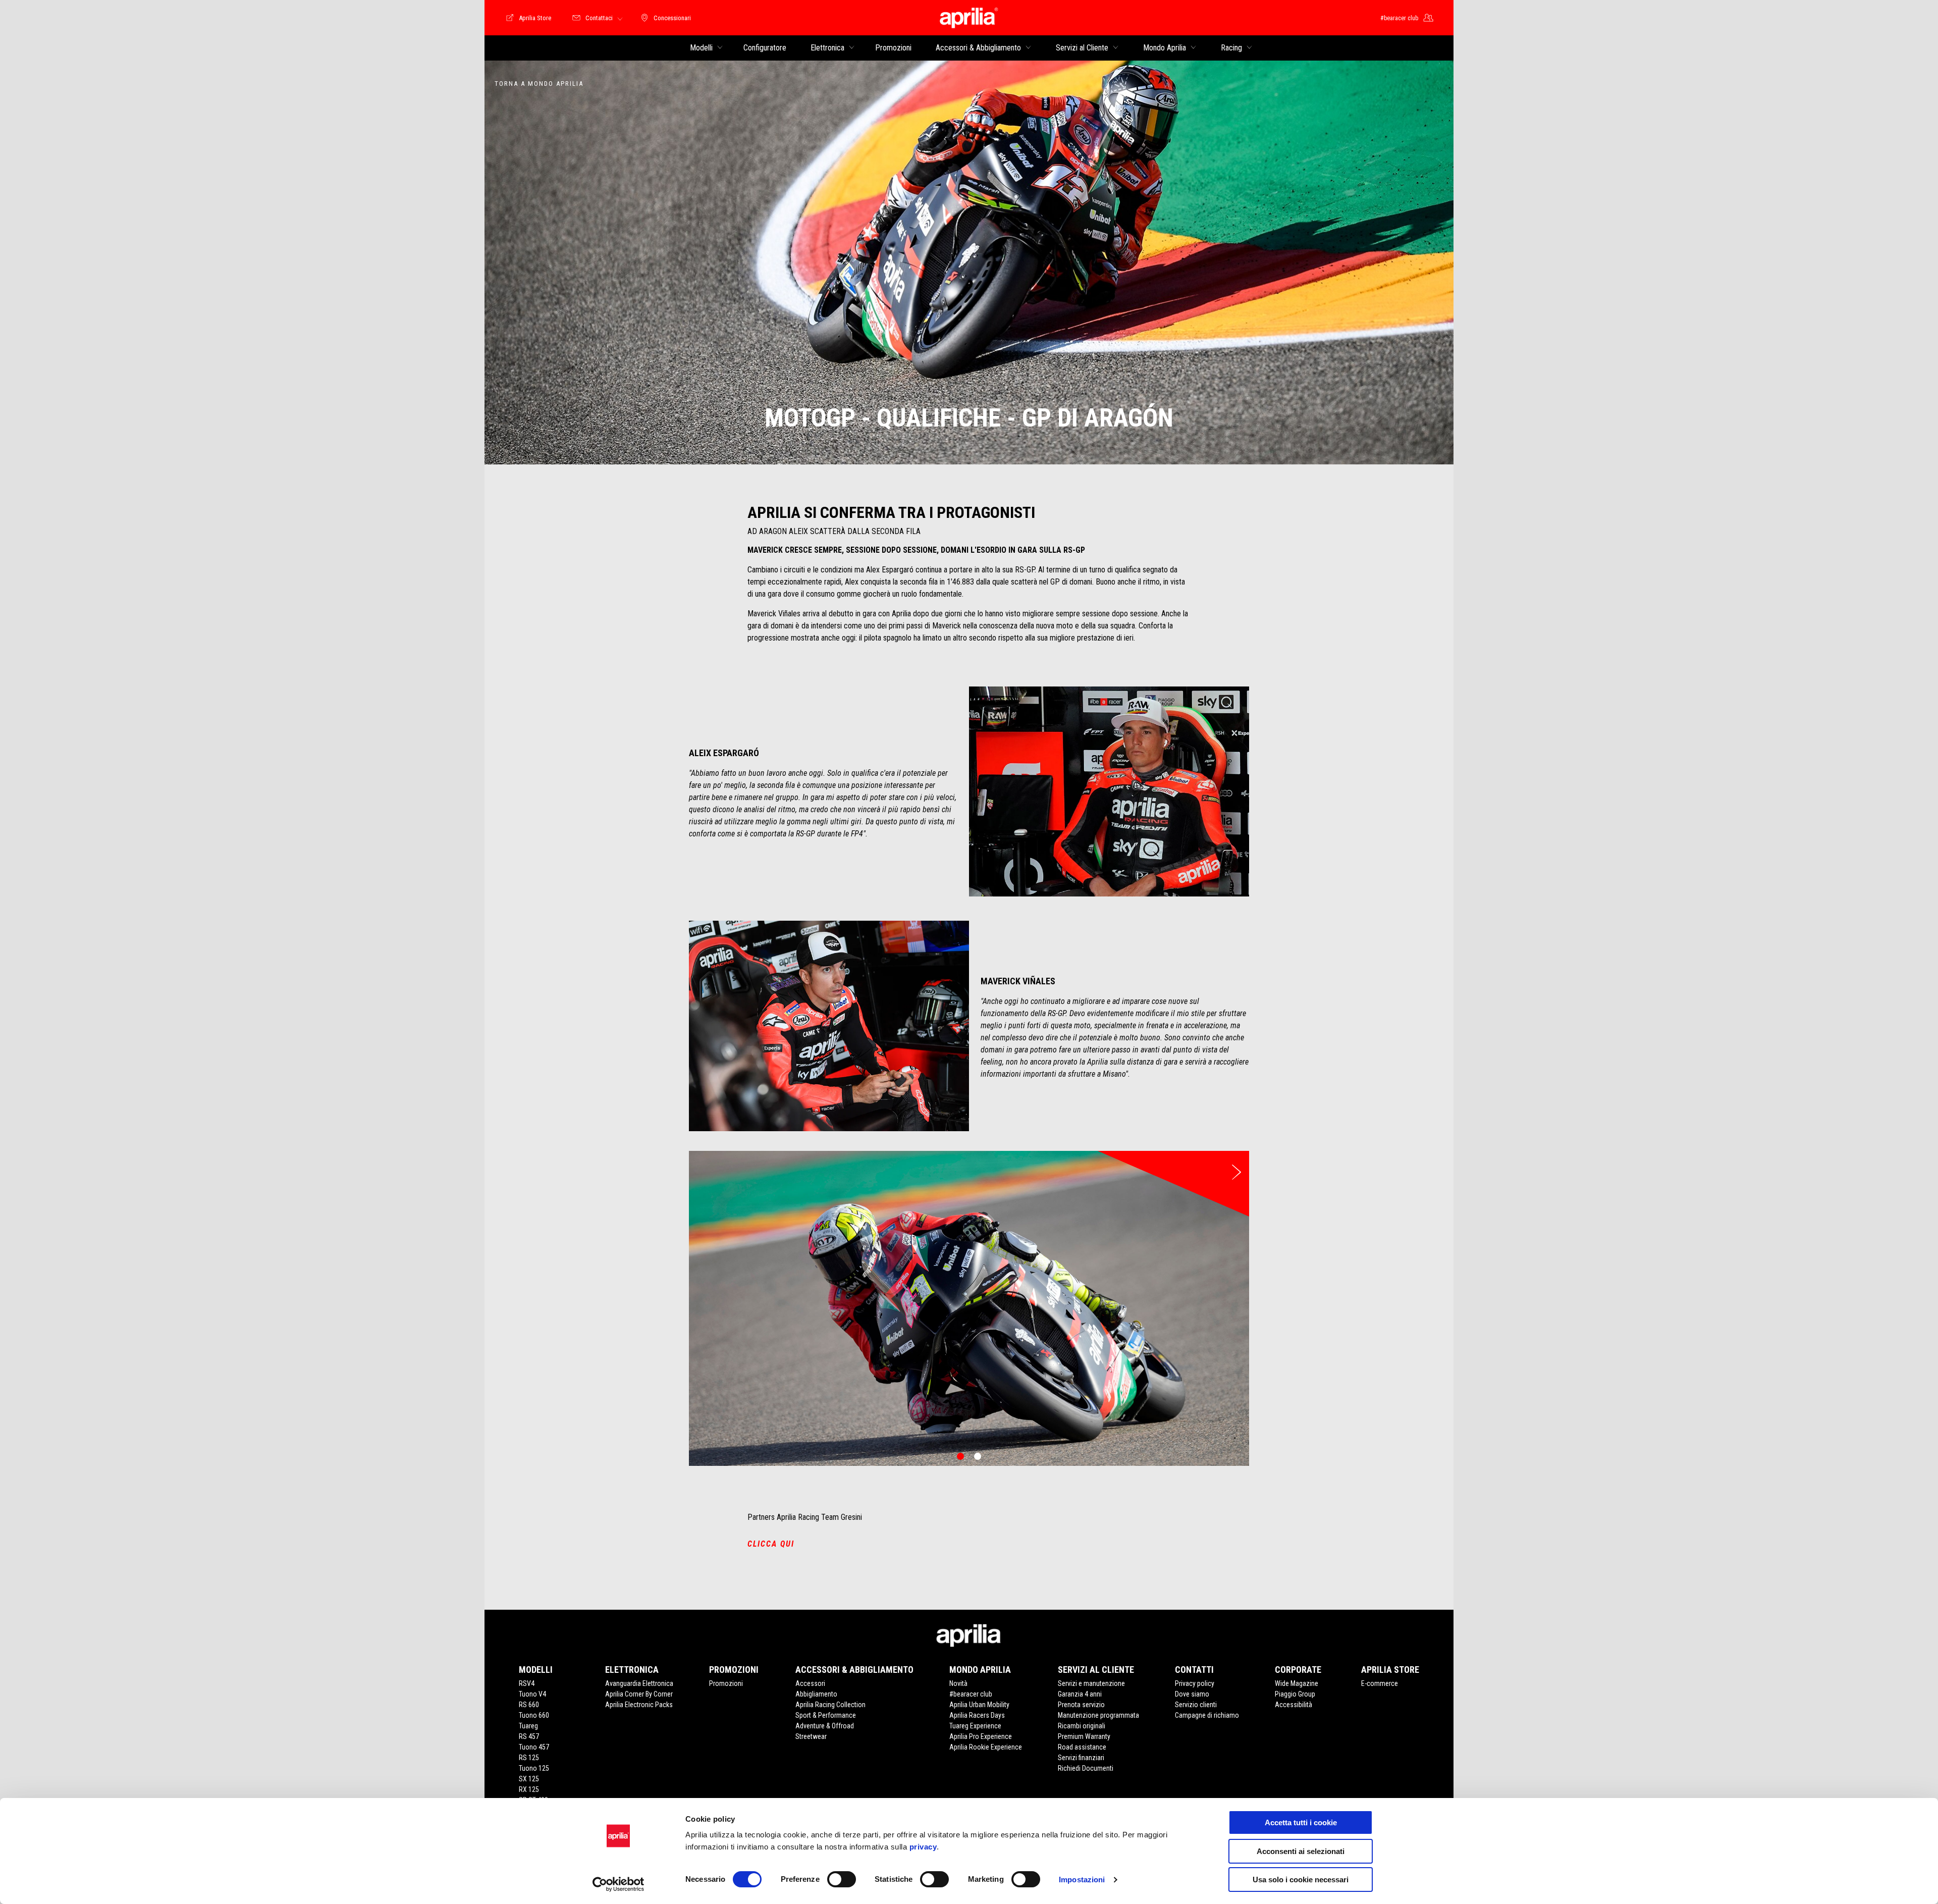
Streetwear (811, 1736)
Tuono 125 (534, 1768)
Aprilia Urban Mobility (979, 1705)
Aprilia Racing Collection (830, 1705)
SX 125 (529, 1779)
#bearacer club (971, 1694)
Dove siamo (1192, 1694)
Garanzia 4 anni (1080, 1694)
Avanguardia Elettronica (639, 1683)
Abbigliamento (816, 1694)
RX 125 (529, 1789)
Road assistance (1082, 1747)
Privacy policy (1195, 1683)
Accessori (810, 1683)
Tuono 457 (534, 1747)
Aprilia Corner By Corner (639, 1694)
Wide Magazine (1297, 1683)
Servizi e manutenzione (1091, 1683)
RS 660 (529, 1705)
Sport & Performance (826, 1715)
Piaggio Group (1295, 1694)
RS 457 (529, 1736)
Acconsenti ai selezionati (1301, 1851)
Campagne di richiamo (1207, 1715)
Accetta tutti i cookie (1301, 1822)
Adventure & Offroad (825, 1726)
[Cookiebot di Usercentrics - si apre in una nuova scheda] (618, 1884)
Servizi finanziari (1081, 1758)
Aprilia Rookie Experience (986, 1747)
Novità (958, 1683)
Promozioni (726, 1683)
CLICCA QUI (771, 1544)
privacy (923, 1847)
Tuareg (528, 1726)
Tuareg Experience (975, 1726)
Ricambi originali (1082, 1726)
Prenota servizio (1081, 1705)
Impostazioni (1082, 1880)
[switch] (842, 1879)
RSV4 (527, 1683)
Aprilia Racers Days (977, 1715)
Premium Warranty (1084, 1736)
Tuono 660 (534, 1715)
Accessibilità (1294, 1705)
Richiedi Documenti (1086, 1768)
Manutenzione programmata (1098, 1715)
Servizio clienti (1196, 1705)
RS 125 (529, 1758)
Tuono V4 (532, 1694)
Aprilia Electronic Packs (639, 1705)
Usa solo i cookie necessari (1301, 1880)
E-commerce (1380, 1683)
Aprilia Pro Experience (981, 1736)
